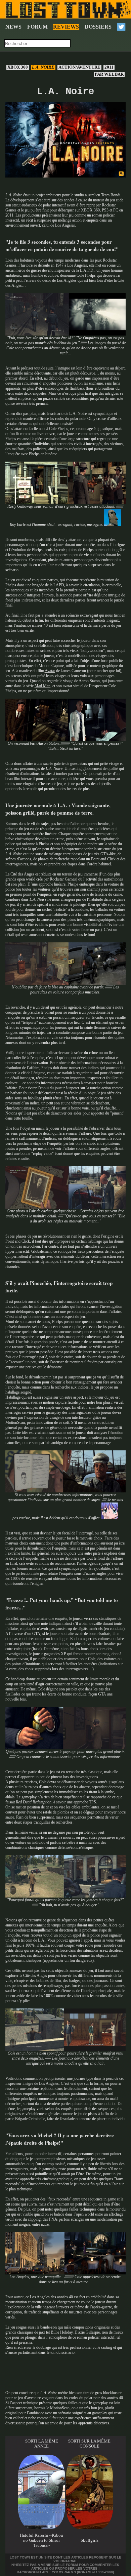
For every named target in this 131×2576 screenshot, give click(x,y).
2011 (109, 67)
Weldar (110, 74)
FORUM (37, 27)
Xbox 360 (18, 67)
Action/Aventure (79, 67)
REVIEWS (66, 27)
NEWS (13, 27)
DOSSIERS (98, 27)
